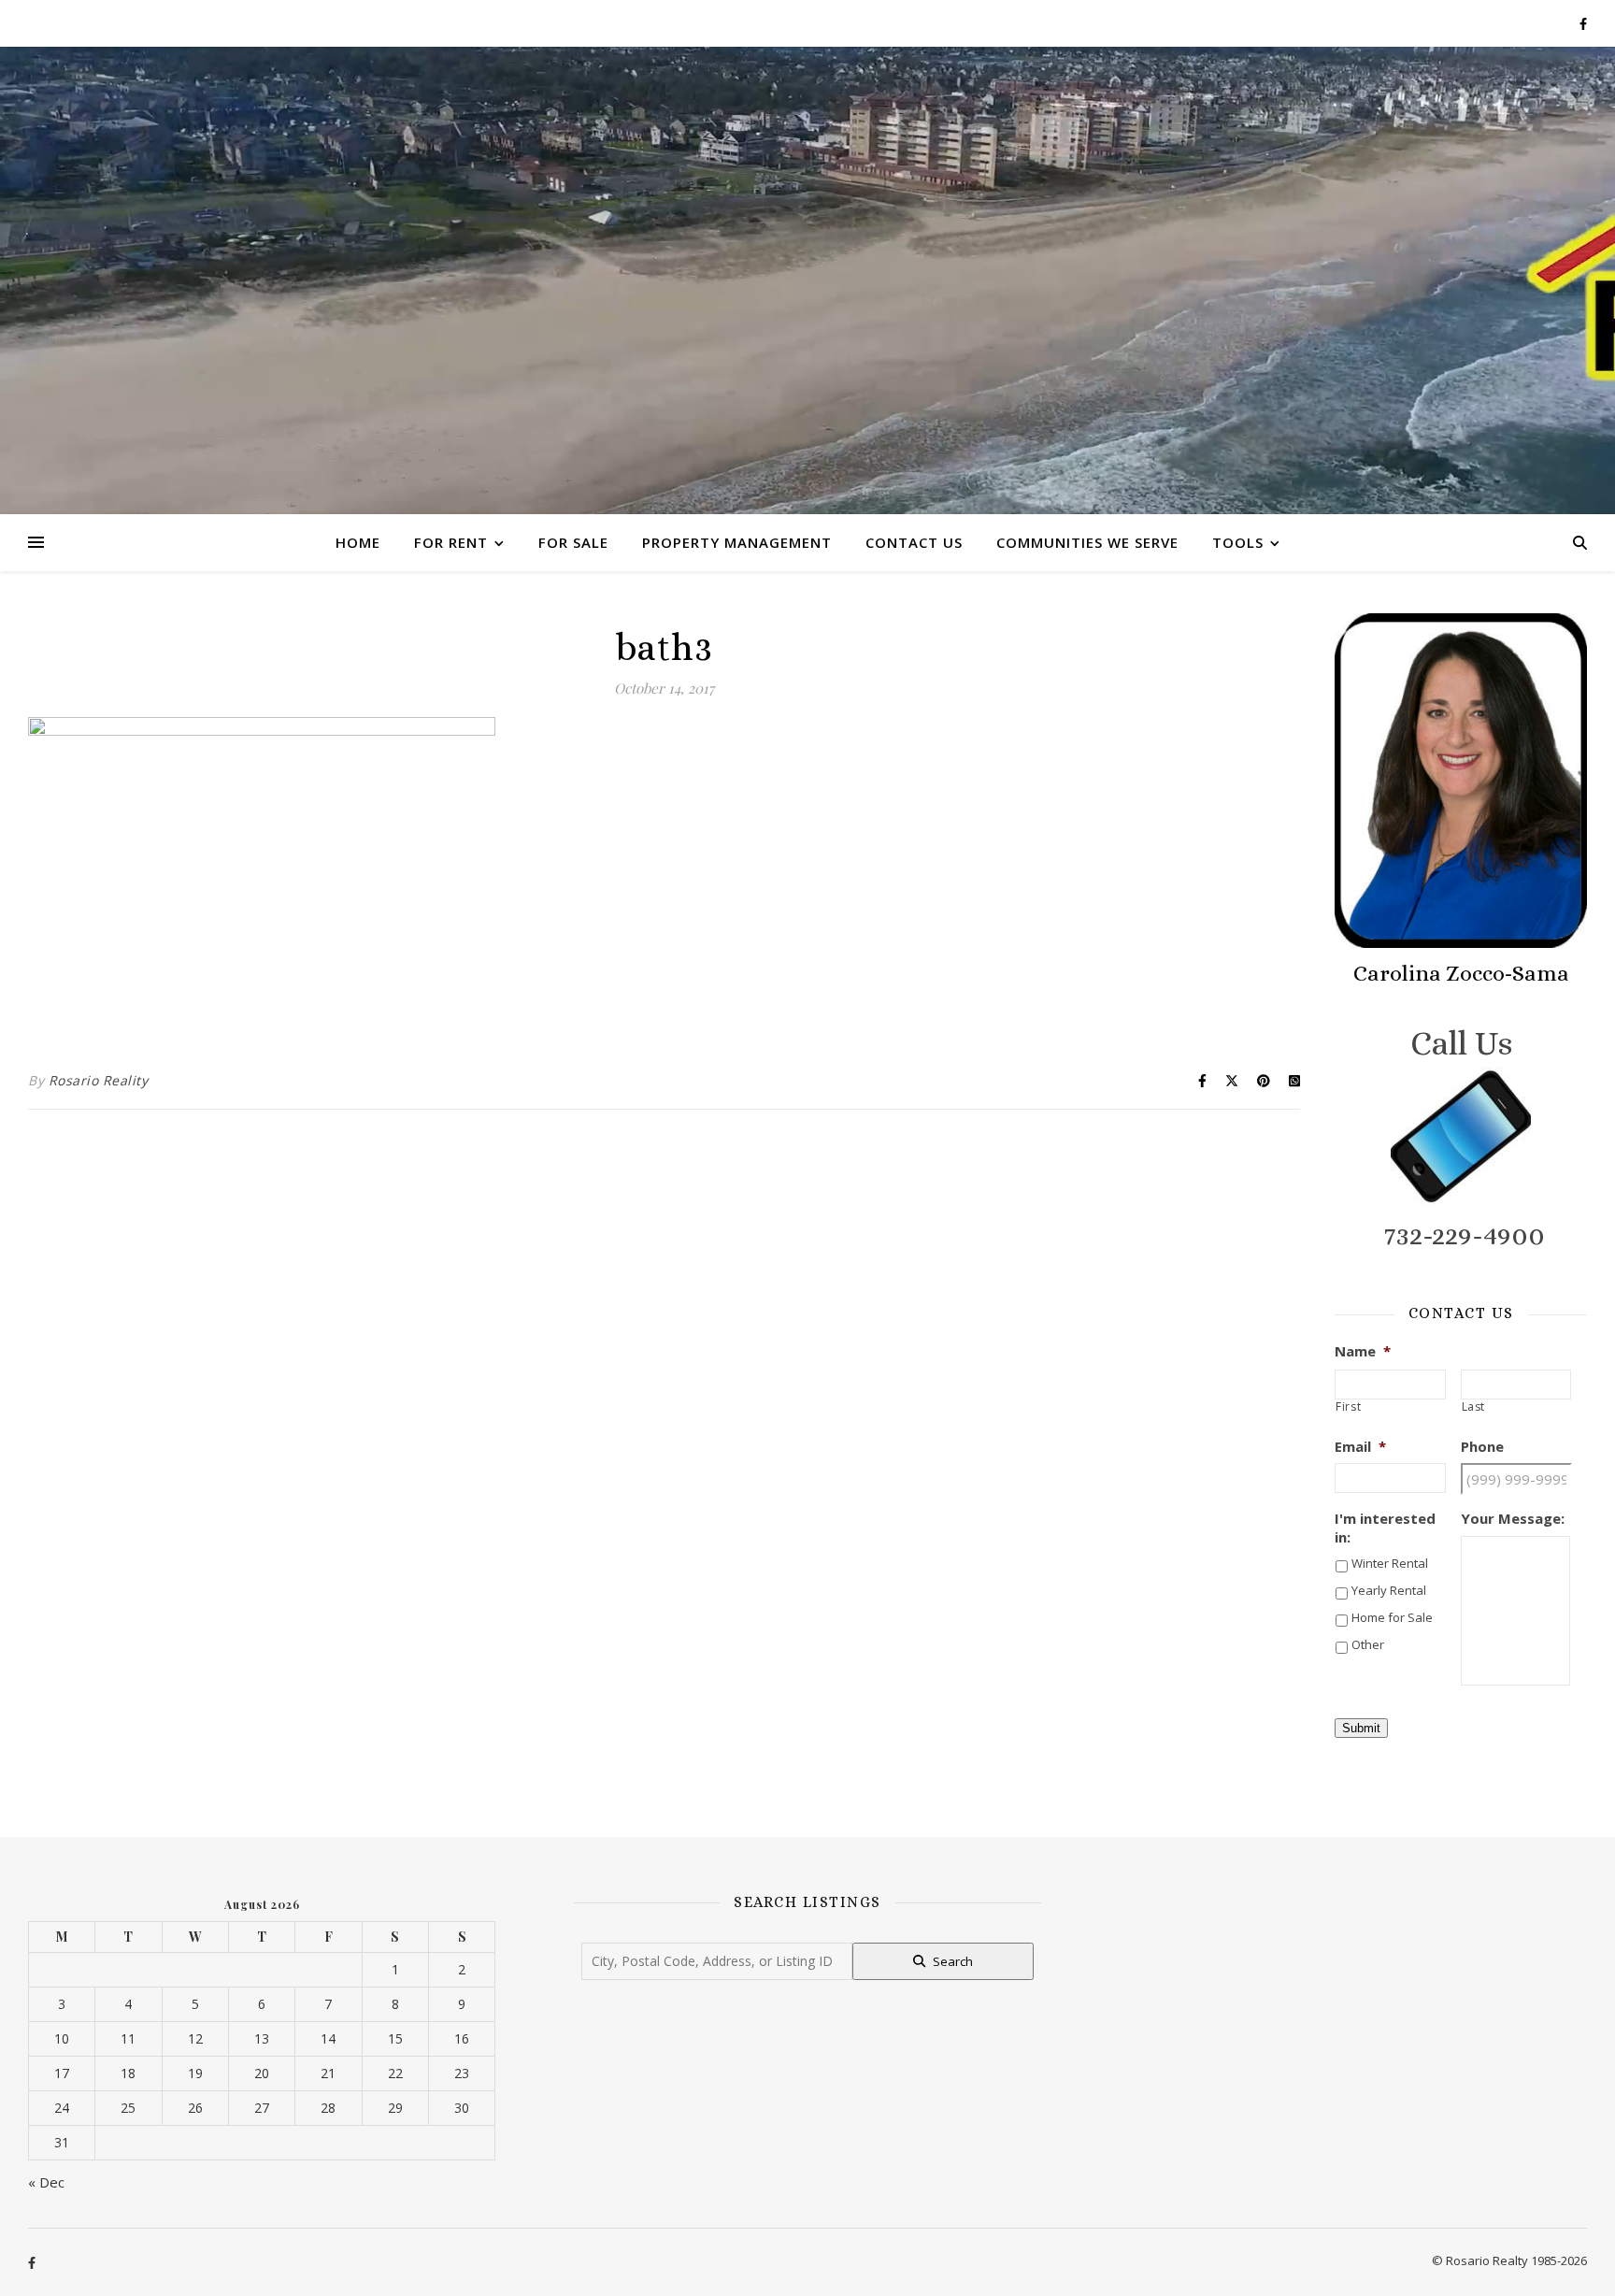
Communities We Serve (1087, 542)
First (1348, 1407)
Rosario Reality (99, 1080)
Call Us (1461, 1043)
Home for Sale (1392, 1617)
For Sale (573, 542)
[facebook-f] (1583, 23)
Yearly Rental (1389, 1590)
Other (1368, 1644)
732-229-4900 (1465, 1235)
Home (358, 542)
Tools (1238, 542)
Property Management (737, 542)
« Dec (46, 2182)
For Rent (451, 542)
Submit (1361, 1728)
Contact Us (914, 542)
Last (1474, 1407)
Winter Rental (1390, 1563)
